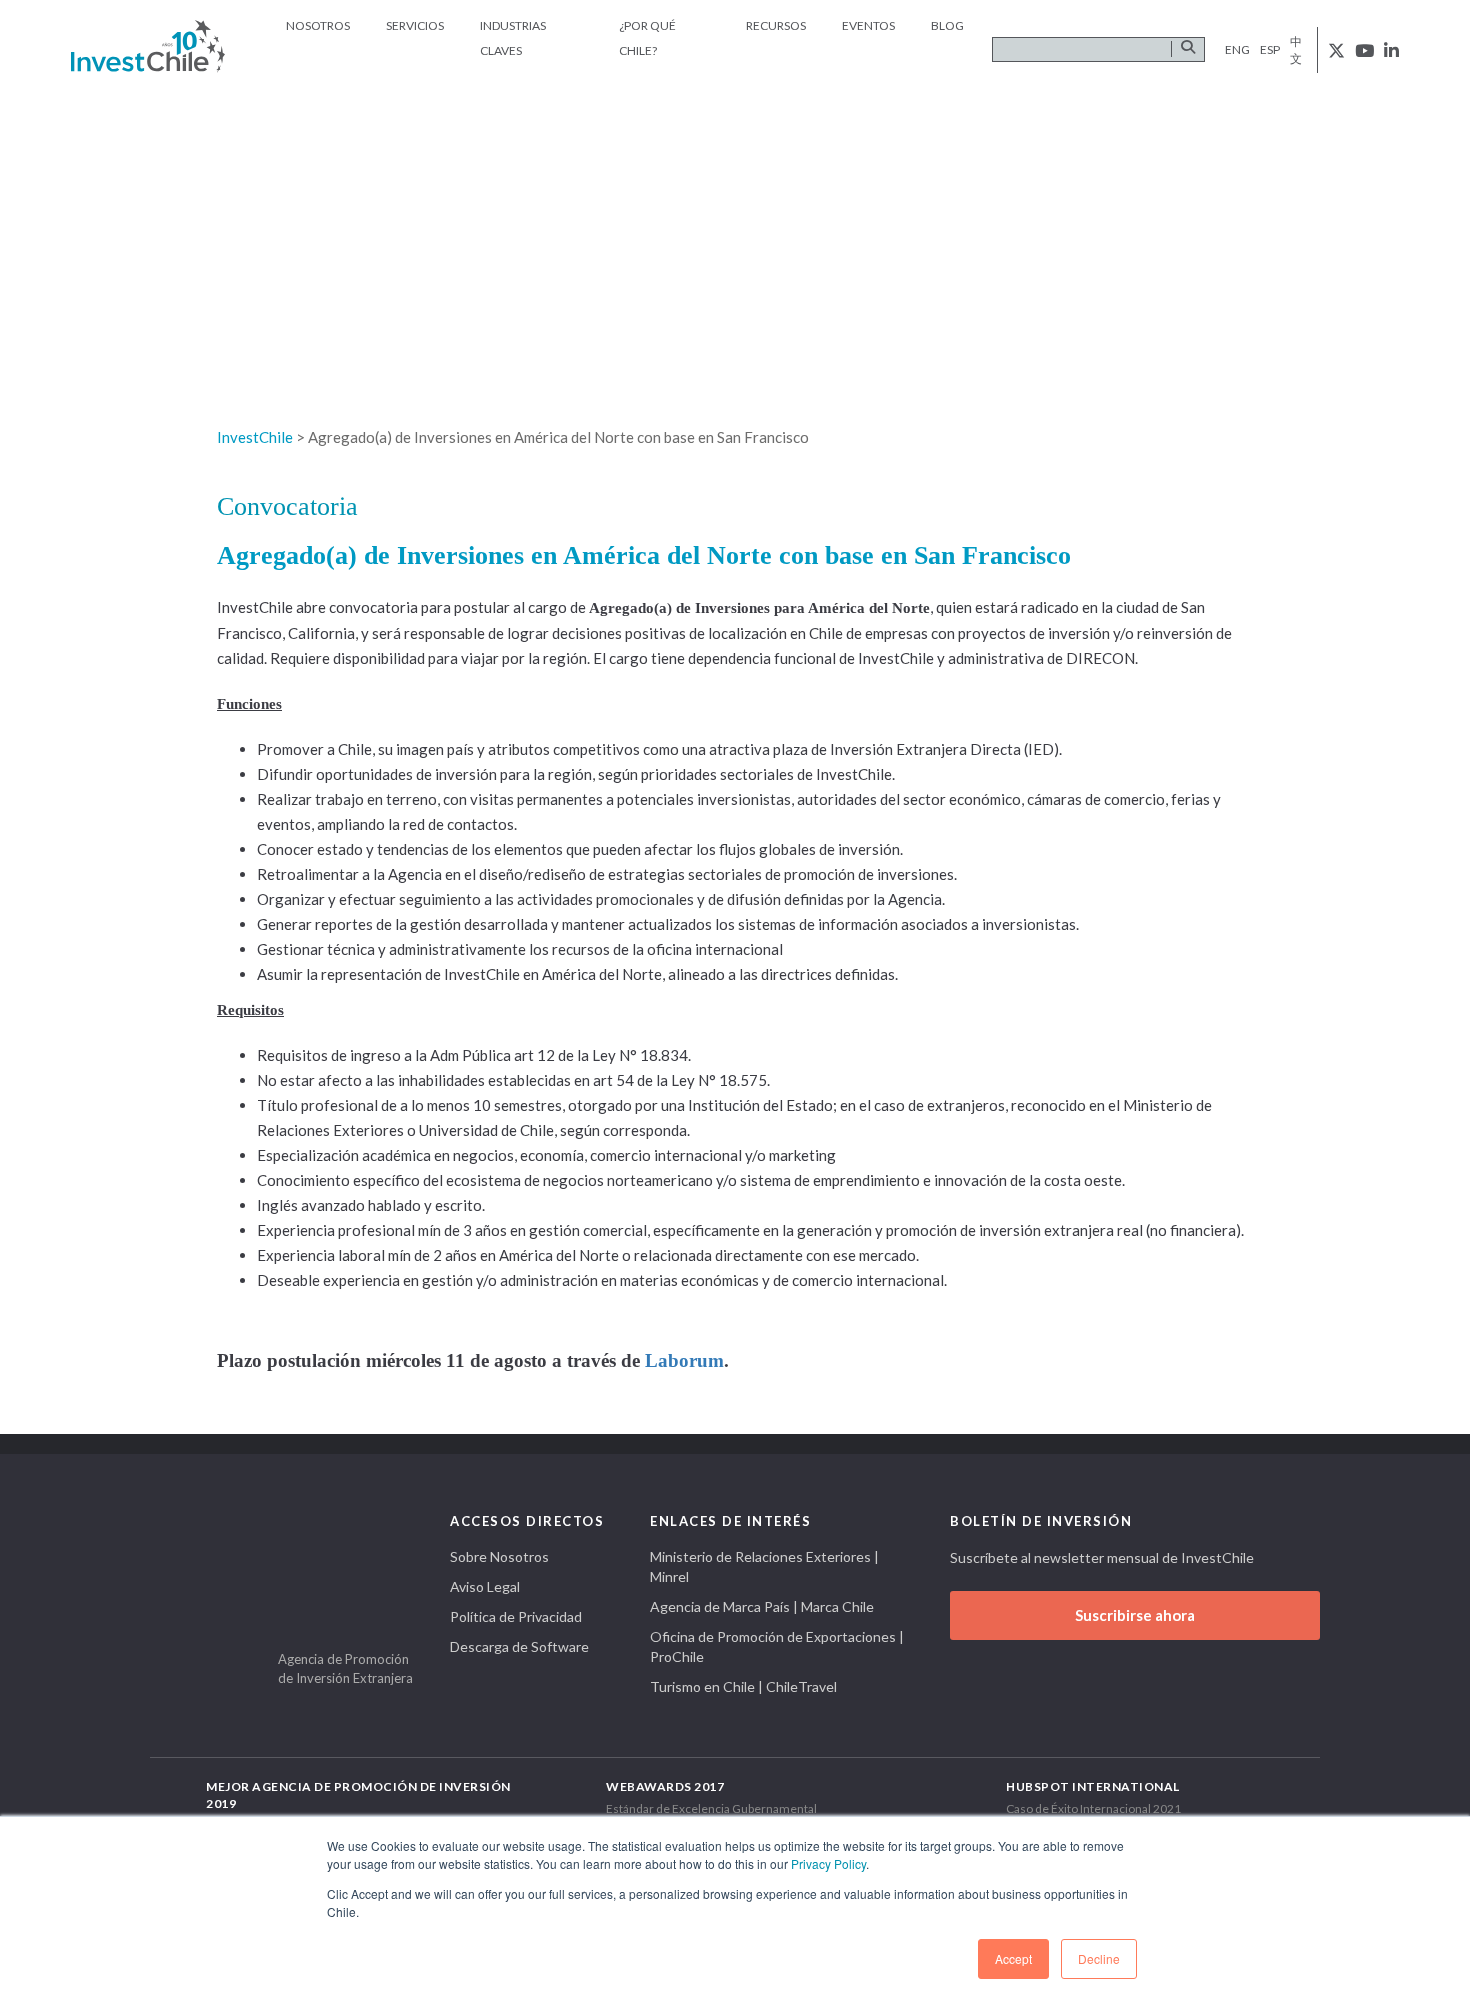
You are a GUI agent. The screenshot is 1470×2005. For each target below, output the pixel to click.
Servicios (415, 25)
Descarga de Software (519, 1646)
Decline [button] (1099, 1958)
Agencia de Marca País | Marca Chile (762, 1606)
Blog (947, 25)
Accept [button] (1013, 1958)
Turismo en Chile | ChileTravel (743, 1686)
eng (1237, 49)
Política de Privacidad (516, 1616)
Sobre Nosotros (499, 1556)
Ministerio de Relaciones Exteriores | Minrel (764, 1566)
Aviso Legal (485, 1586)
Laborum (684, 1360)
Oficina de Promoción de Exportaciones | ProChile (777, 1646)
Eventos (868, 25)
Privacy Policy (828, 1863)
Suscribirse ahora (1135, 1615)
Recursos (776, 25)
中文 (1296, 50)
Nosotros (318, 25)
